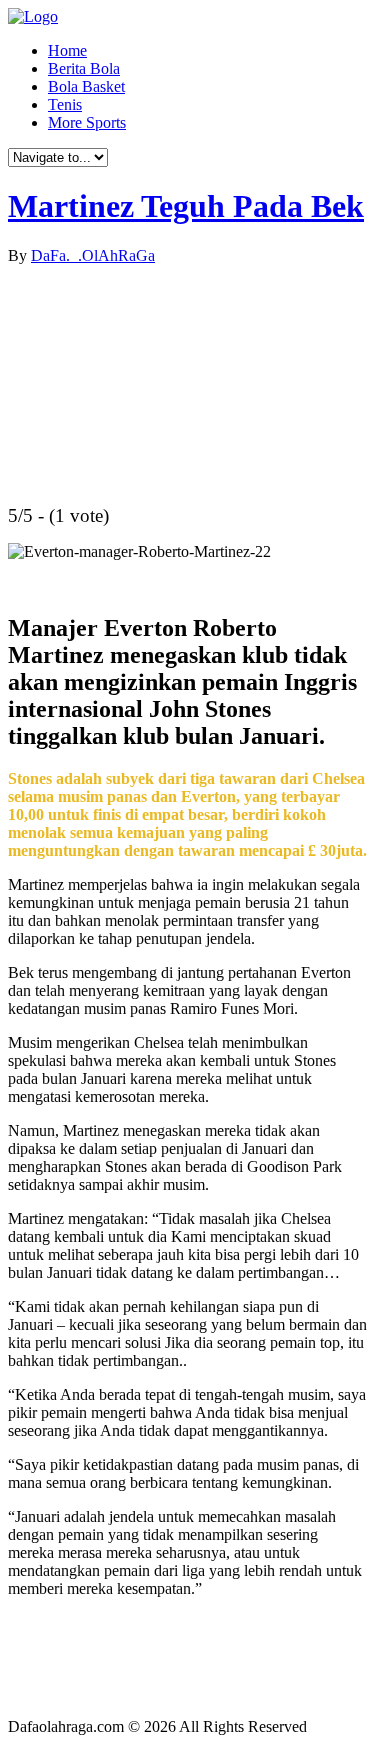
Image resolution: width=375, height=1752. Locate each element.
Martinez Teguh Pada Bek (186, 206)
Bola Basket (86, 86)
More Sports (87, 122)
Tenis (65, 104)
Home (67, 50)
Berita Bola (84, 68)
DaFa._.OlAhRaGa (93, 255)
